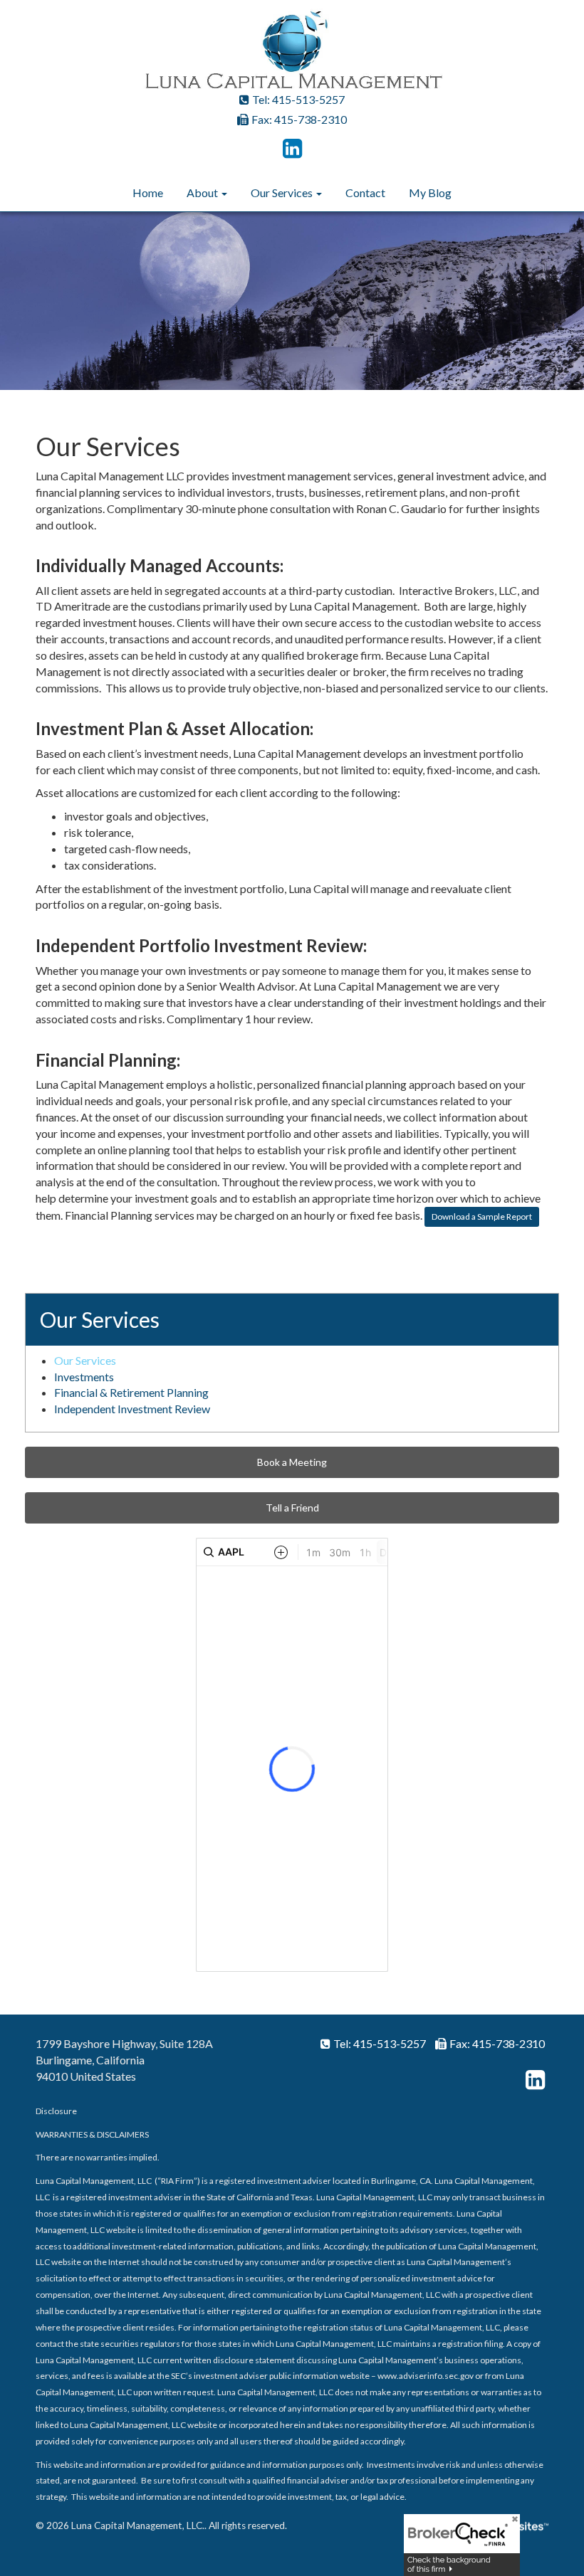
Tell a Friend (292, 1508)
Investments (84, 1377)
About (202, 192)
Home (148, 192)
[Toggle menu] (223, 193)
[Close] (510, 2524)
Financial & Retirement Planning (131, 1392)
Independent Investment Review (132, 1409)
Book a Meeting (292, 1462)
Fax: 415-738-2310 (299, 119)
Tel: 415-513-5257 (298, 99)
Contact (365, 192)
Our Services (282, 192)
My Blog (430, 192)
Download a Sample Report (482, 1216)
